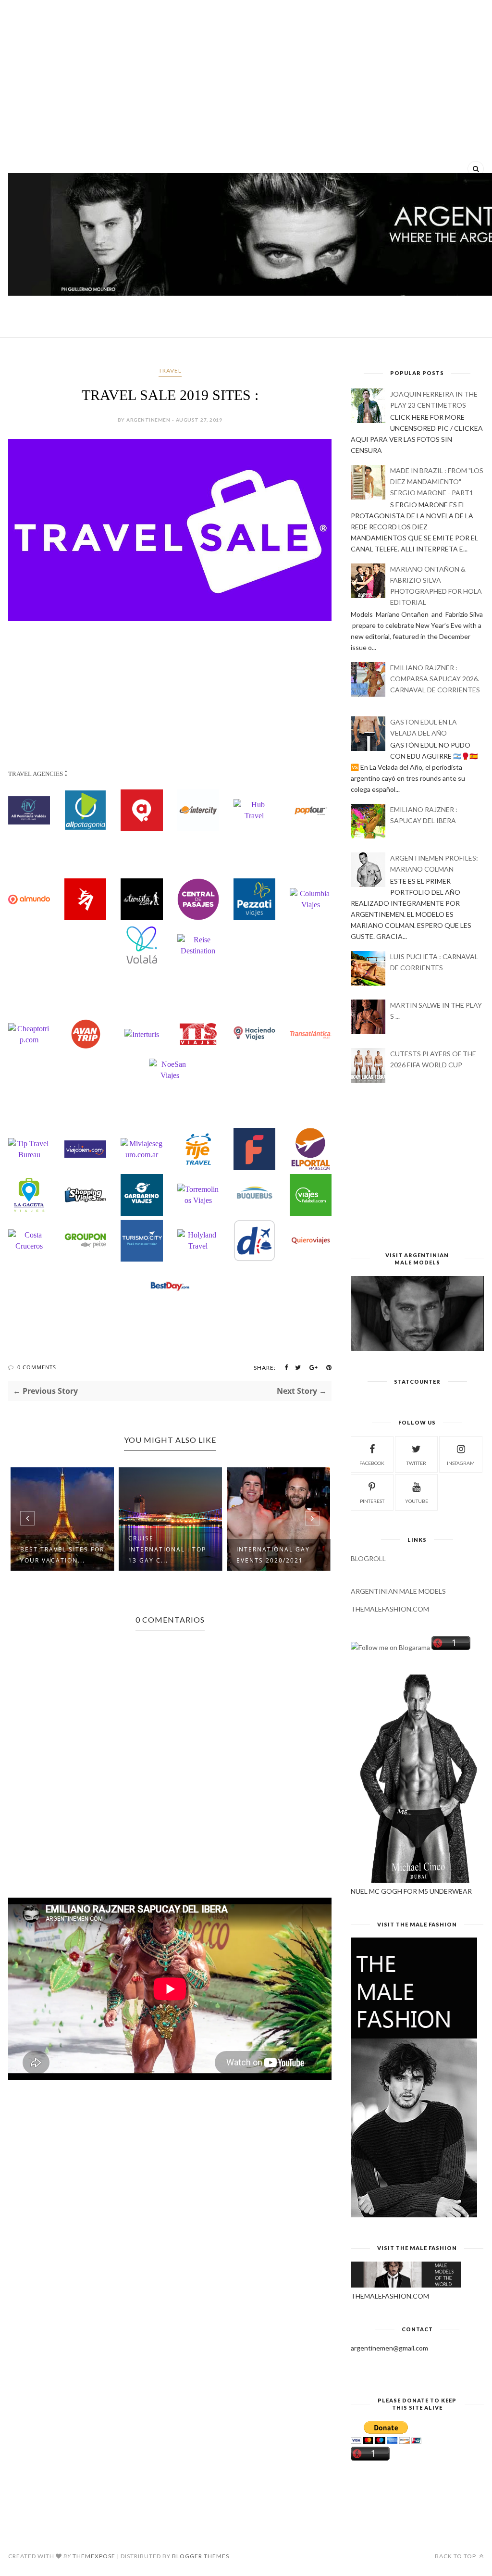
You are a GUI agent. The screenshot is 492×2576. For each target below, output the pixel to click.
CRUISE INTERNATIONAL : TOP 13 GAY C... (59, 1549)
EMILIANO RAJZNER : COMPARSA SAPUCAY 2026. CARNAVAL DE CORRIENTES (435, 679)
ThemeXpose (94, 2556)
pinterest (372, 1501)
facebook (372, 1463)
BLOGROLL (368, 1558)
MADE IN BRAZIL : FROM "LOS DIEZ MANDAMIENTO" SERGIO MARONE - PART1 (437, 481)
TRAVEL (170, 370)
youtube (417, 1501)
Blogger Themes (201, 2556)
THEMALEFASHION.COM (390, 1609)
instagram (461, 1463)
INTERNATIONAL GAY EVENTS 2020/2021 (165, 1555)
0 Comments (37, 1367)
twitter (416, 1463)
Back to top (456, 2556)
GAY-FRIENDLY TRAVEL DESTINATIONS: (276, 1555)
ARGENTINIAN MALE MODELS (398, 1591)
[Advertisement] (246, 82)
